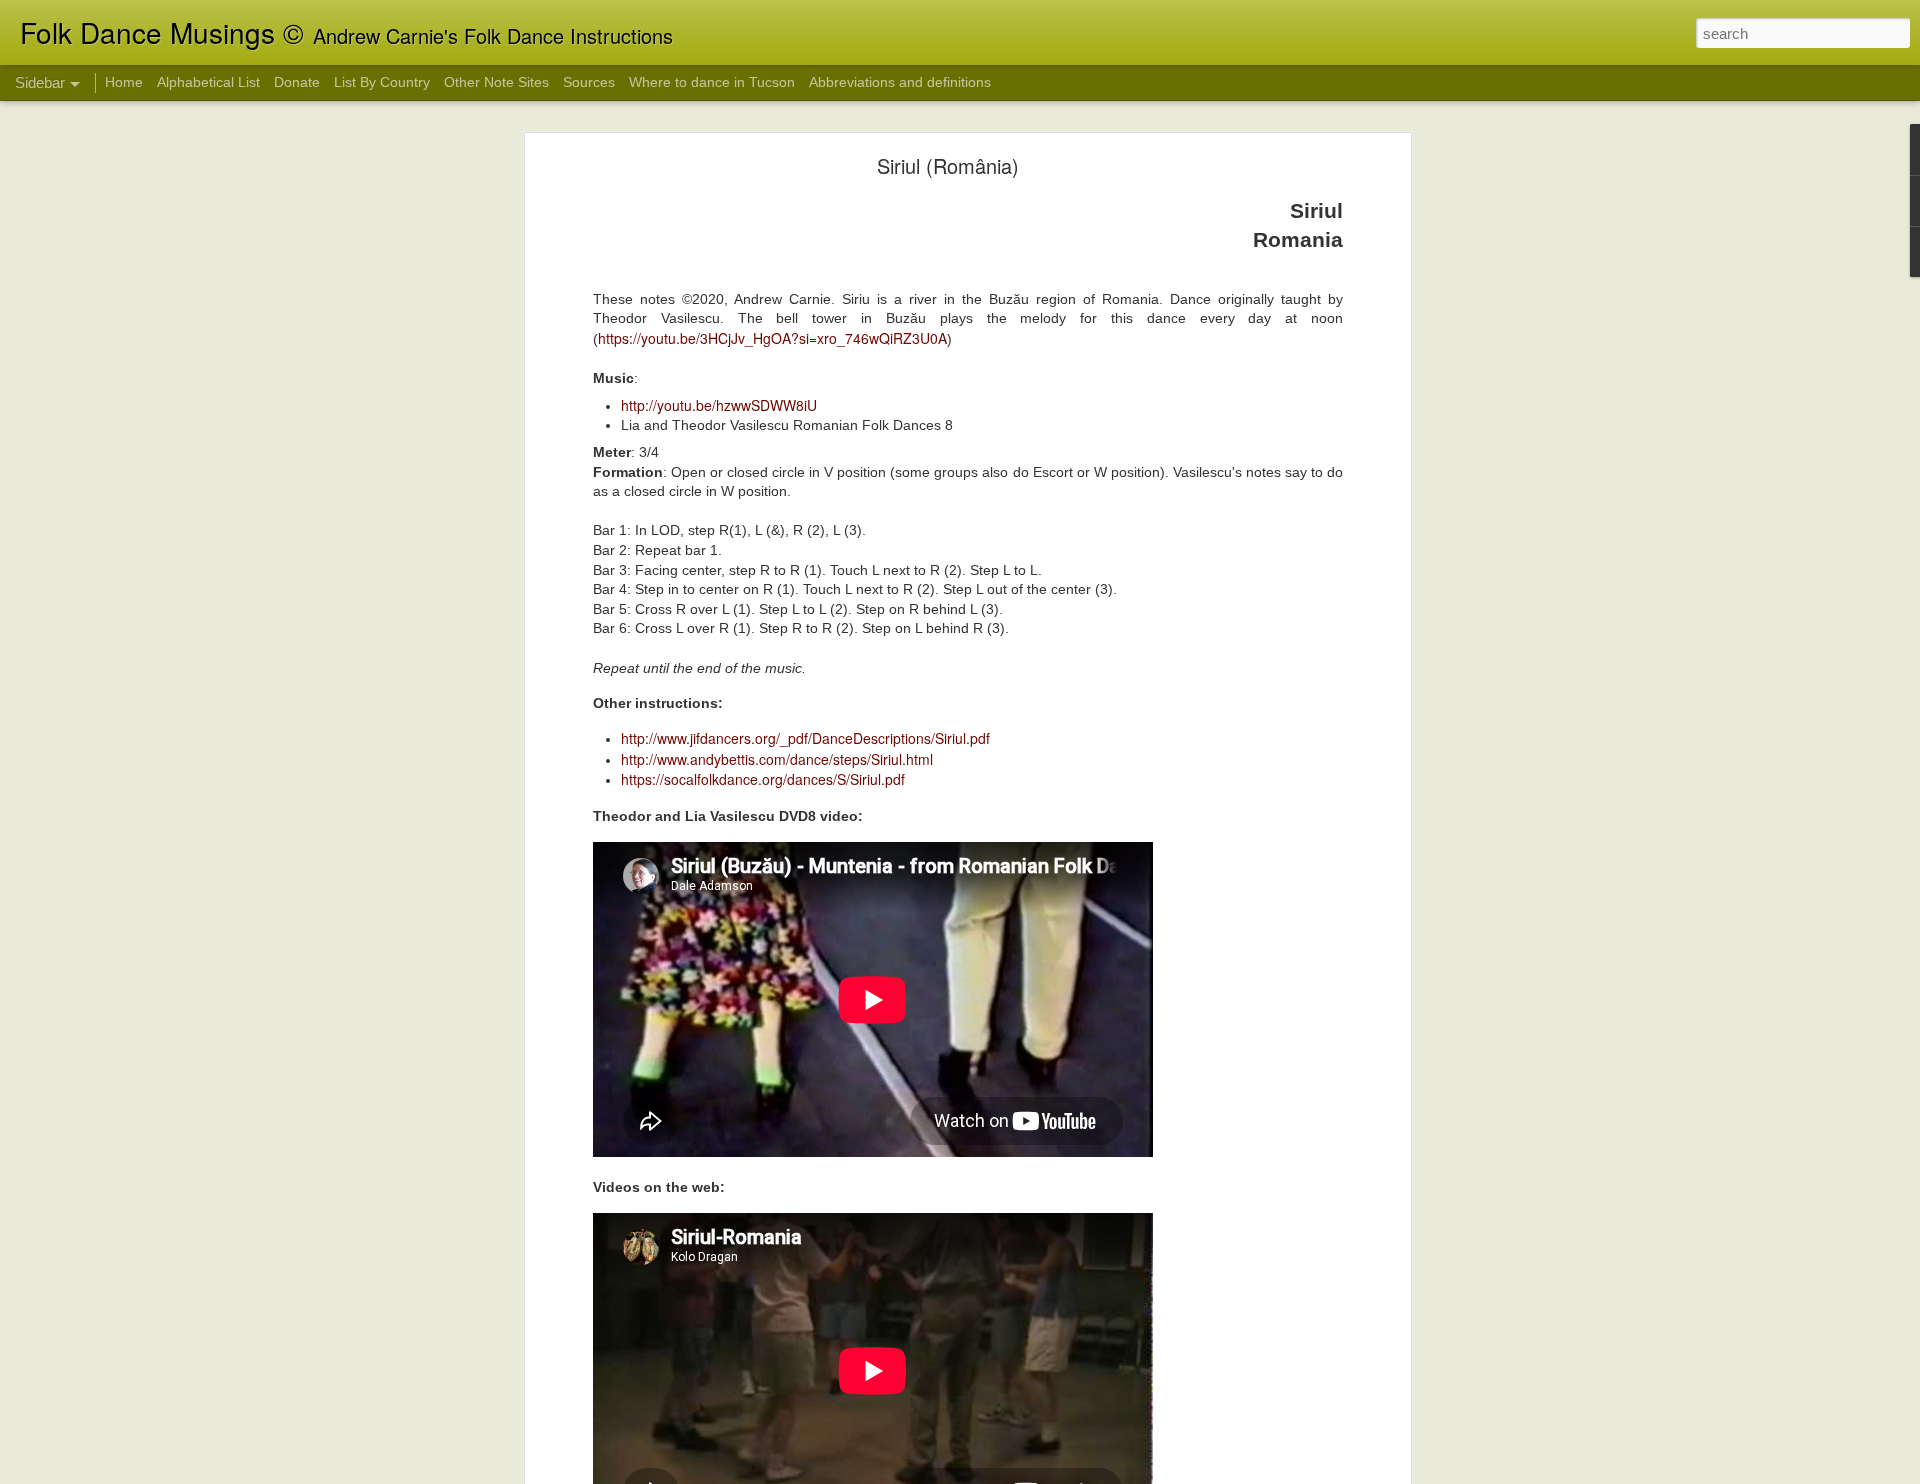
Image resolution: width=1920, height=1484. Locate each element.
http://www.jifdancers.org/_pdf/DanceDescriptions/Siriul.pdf (805, 738)
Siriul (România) (948, 165)
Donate (297, 82)
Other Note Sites (496, 82)
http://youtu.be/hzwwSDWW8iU (719, 405)
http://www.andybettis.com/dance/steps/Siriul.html (777, 759)
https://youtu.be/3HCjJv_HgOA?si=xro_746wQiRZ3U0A (772, 338)
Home (124, 82)
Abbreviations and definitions (900, 82)
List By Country (382, 82)
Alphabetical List (208, 82)
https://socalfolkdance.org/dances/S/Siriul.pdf (763, 779)
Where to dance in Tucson (712, 82)
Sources (589, 82)
